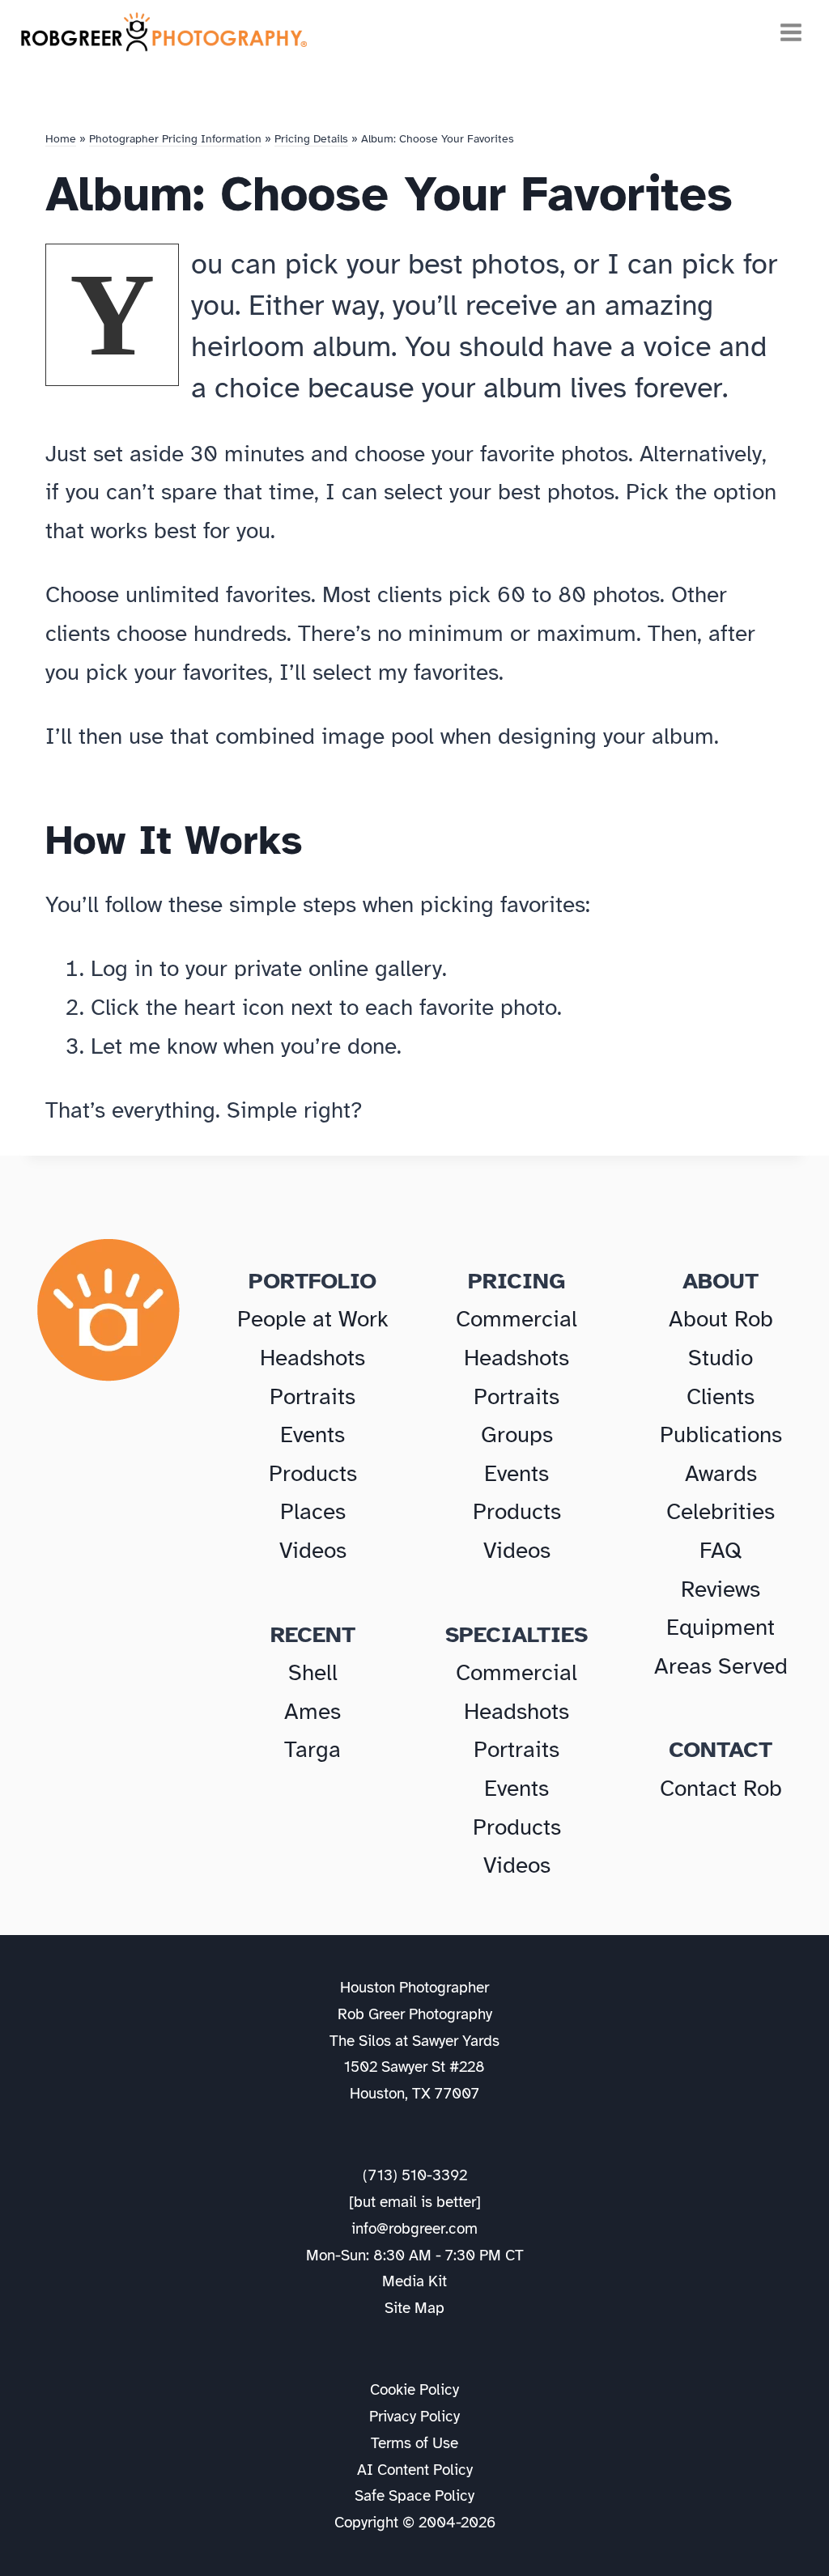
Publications (721, 1434)
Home (61, 139)
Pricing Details (311, 139)
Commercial (517, 1319)
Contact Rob (721, 1788)
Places (313, 1511)
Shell (313, 1672)
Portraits (312, 1396)
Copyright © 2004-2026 (415, 2523)
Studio (721, 1358)
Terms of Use (414, 2443)
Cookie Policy (414, 2390)
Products (313, 1473)
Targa (312, 1749)
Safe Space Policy (414, 2496)
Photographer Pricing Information (175, 139)
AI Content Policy (415, 2470)
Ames (312, 1711)
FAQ (721, 1550)
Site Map (414, 2308)
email (398, 2202)
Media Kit (414, 2281)
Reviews (721, 1589)
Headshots (312, 1358)
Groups (517, 1434)
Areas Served (721, 1666)
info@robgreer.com (414, 2229)
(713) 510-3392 (415, 2175)
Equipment (721, 1627)
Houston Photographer (414, 1988)
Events (312, 1434)
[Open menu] (789, 32)
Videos (313, 1550)
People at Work (313, 1319)
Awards (721, 1473)
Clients (721, 1396)
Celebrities (721, 1511)
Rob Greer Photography (415, 2014)
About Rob (721, 1319)
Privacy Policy (414, 2417)
